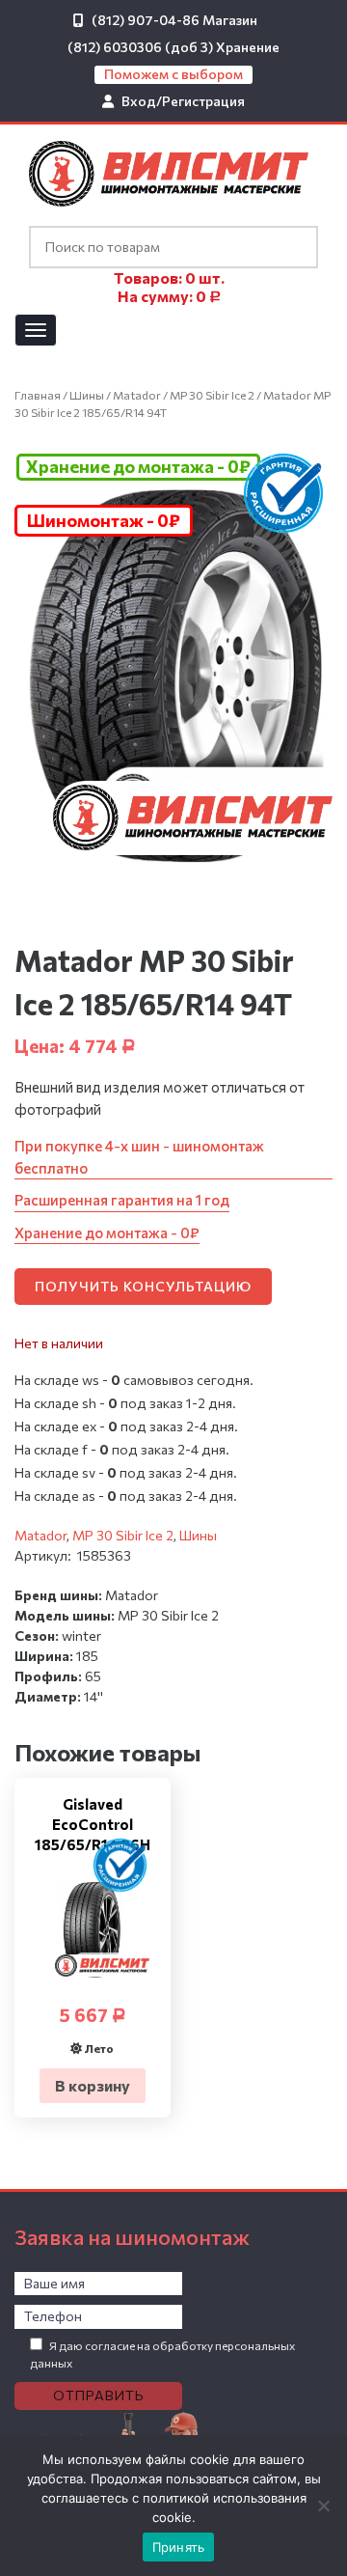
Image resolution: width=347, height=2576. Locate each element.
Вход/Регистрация (183, 101)
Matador (137, 395)
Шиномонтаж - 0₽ (104, 520)
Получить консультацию (143, 1286)
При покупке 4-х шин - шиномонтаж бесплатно (139, 1157)
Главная (38, 395)
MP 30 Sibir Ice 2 (212, 395)
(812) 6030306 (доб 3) (140, 47)
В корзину (93, 2085)
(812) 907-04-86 (146, 20)
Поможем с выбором (173, 74)
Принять (179, 2547)
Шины (87, 395)
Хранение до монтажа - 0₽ (138, 466)
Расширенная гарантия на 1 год (122, 1200)
